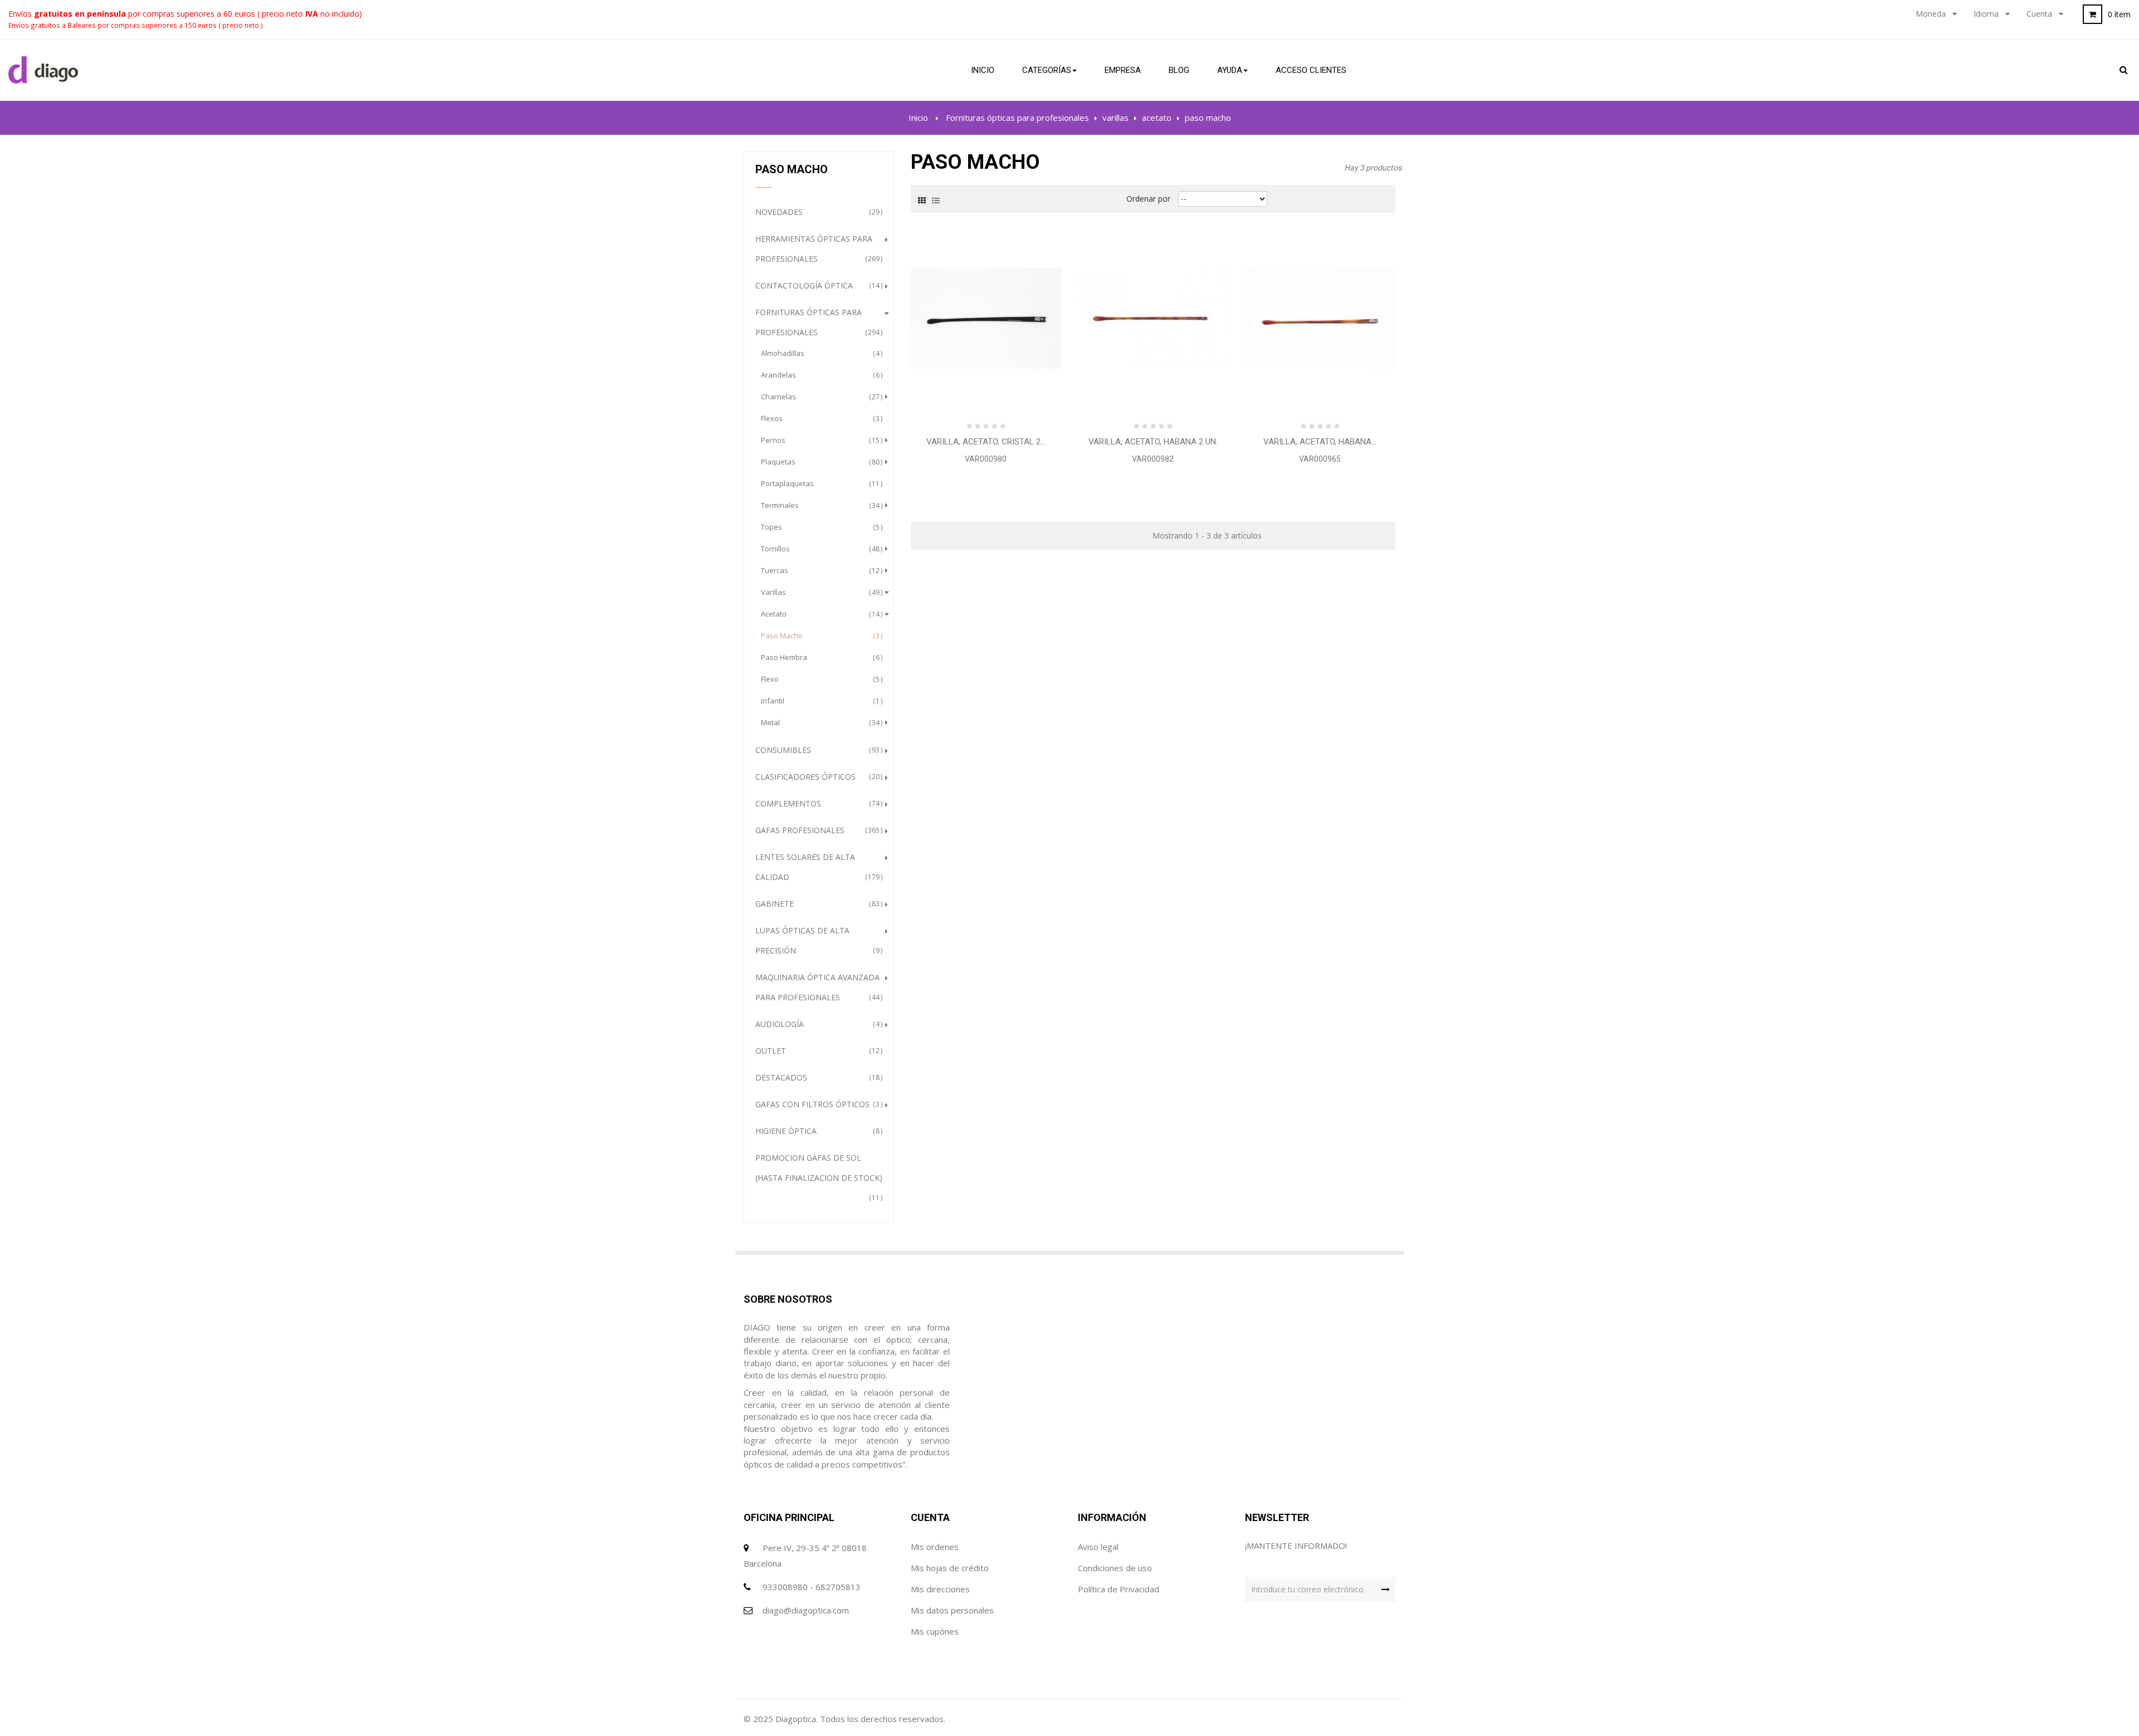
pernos (820, 440)
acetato (820, 614)
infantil (820, 701)
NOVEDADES (817, 212)
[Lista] (936, 199)
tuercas (820, 570)
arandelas (820, 375)
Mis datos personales (952, 1610)
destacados (817, 1077)
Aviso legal (1098, 1547)
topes (820, 527)
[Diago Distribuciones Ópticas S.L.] (43, 70)
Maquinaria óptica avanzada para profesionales (817, 987)
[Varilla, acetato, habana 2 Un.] (1153, 318)
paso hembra (820, 657)
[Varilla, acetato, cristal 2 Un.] (986, 318)
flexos (820, 418)
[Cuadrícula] (922, 199)
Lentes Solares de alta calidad (817, 867)
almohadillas (820, 353)
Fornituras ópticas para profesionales (817, 322)
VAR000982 (1153, 459)
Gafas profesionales (817, 830)
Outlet (817, 1051)
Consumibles (817, 750)
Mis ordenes (935, 1547)
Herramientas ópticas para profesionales (817, 249)
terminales (820, 505)
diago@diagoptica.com (806, 1610)
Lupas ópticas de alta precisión (817, 940)
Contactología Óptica (817, 285)
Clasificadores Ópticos (817, 777)
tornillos (820, 549)
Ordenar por (1148, 199)
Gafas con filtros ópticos (817, 1104)
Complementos (817, 803)
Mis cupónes (935, 1631)
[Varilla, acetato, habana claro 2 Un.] (1320, 318)
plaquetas (820, 462)
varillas (820, 592)
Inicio (918, 118)
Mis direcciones (940, 1589)
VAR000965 (1320, 459)
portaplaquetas (820, 483)
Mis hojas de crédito (950, 1568)
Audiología (817, 1024)
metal (820, 722)
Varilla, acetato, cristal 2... (986, 442)
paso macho (820, 635)
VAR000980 (986, 459)
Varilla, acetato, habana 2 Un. (1153, 442)
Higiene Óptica (817, 1131)
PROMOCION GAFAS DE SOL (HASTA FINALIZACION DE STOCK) (819, 1177)
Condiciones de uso (1115, 1568)
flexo (820, 679)
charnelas (820, 397)
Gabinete (817, 904)
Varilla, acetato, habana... (1320, 442)
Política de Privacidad (1119, 1589)
